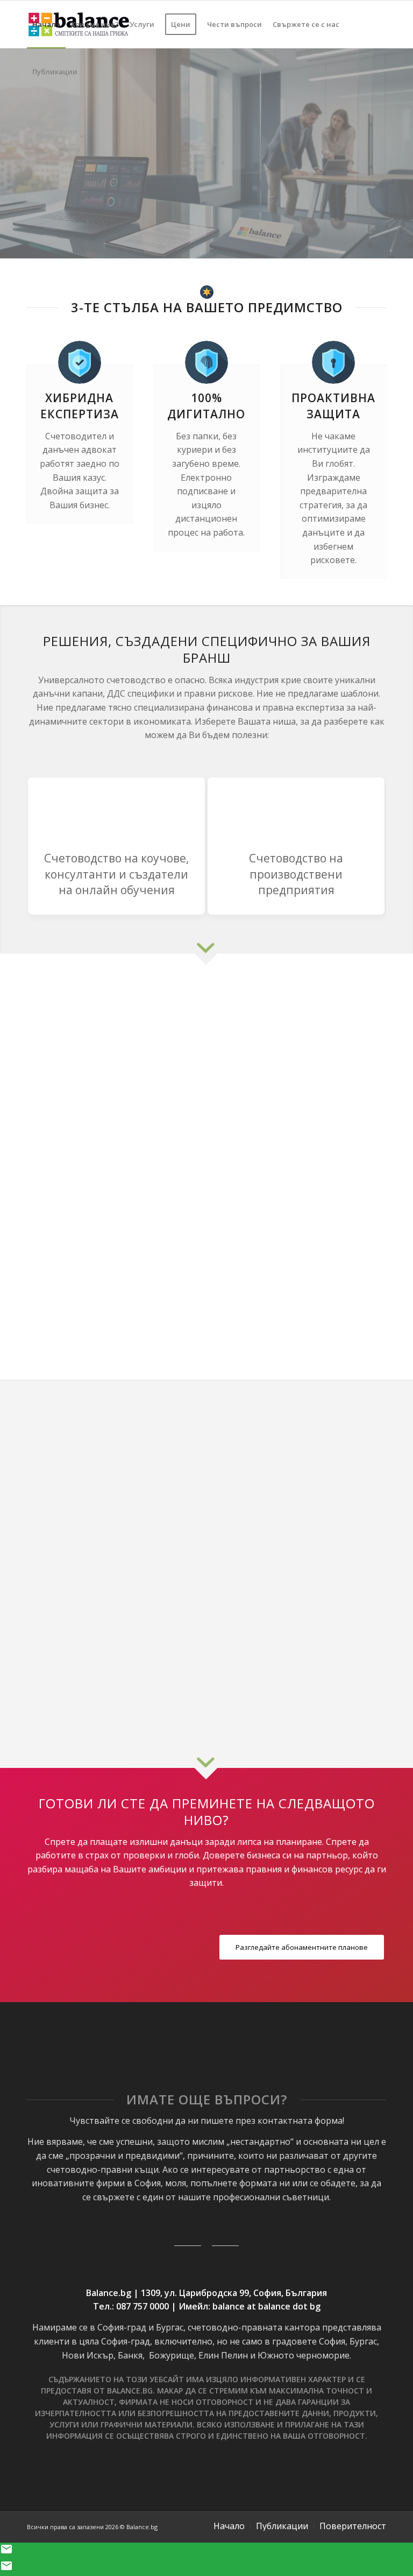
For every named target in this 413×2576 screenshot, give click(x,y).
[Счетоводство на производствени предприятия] (296, 810)
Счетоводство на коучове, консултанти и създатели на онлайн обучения (116, 874)
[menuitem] (46, 24)
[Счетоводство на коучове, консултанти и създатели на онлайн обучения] (116, 810)
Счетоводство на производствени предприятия (296, 874)
